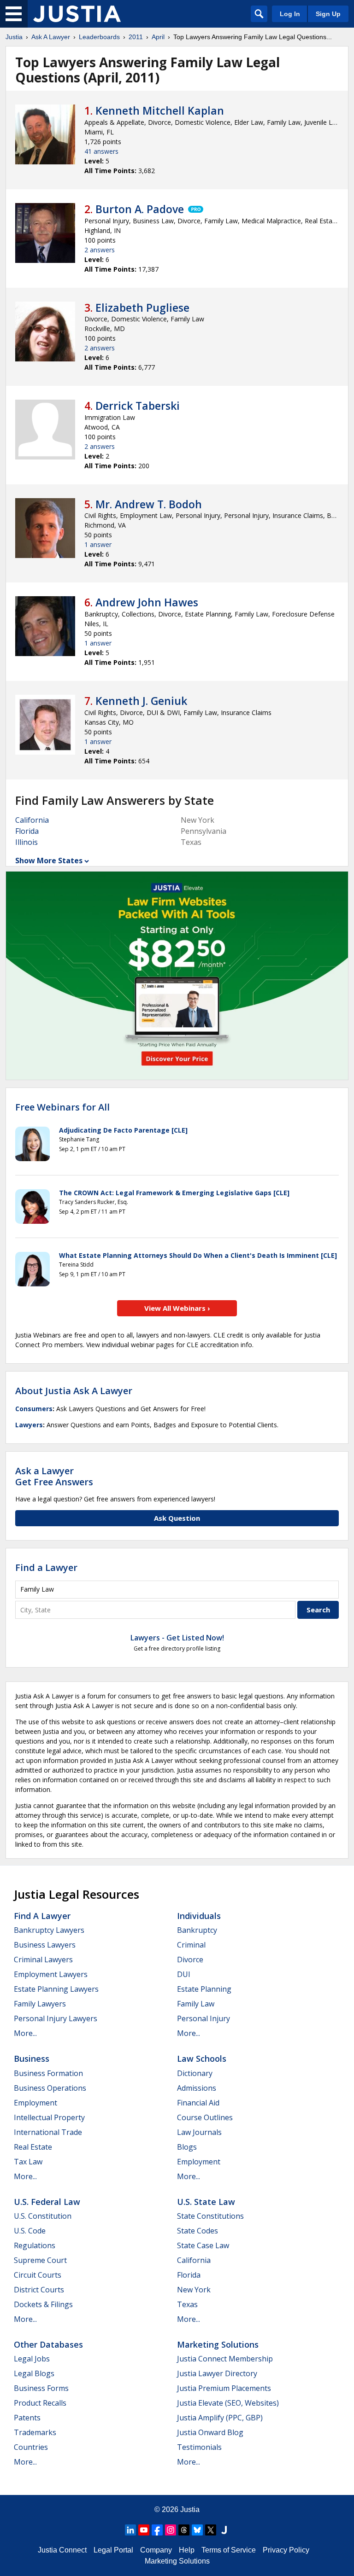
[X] (211, 2530)
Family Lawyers (40, 2004)
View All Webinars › (177, 1308)
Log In (290, 14)
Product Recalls (40, 2403)
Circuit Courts (38, 2275)
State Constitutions (210, 2216)
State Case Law (203, 2245)
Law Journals (199, 2132)
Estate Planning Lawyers (56, 1989)
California (32, 820)
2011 (136, 37)
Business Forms (41, 2388)
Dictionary (195, 2073)
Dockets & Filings (43, 2304)
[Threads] (184, 2530)
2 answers (100, 250)
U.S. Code (30, 2231)
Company (156, 2550)
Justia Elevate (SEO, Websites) (228, 2403)
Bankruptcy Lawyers (49, 1930)
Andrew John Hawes (147, 602)
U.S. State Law (206, 2202)
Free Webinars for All (62, 1107)
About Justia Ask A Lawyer (74, 1391)
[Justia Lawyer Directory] (224, 2530)
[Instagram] (171, 2530)
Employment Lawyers (51, 1974)
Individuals (199, 1916)
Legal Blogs (34, 2373)
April (158, 37)
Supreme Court (40, 2260)
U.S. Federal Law (47, 2202)
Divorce (190, 1960)
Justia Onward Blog (210, 2432)
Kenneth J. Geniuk (141, 701)
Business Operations (50, 2088)
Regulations (35, 2245)
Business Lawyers (45, 1945)
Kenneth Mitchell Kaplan (160, 110)
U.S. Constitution (43, 2216)
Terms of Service (229, 2550)
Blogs (187, 2147)
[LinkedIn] (130, 2530)
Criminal (191, 1945)
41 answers (101, 151)
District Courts (39, 2290)
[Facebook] (157, 2530)
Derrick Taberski (138, 406)
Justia (14, 37)
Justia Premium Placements (224, 2388)
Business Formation (48, 2073)
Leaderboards (99, 37)
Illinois (27, 842)
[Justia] (77, 14)
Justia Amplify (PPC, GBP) (220, 2418)
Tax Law (28, 2162)
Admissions (197, 2088)
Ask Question (177, 1518)
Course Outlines (205, 2117)
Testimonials (199, 2447)
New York (194, 2290)
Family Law (196, 2004)
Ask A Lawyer (51, 37)
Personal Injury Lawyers (56, 2018)
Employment (35, 2103)
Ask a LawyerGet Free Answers (54, 1476)
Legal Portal (113, 2550)
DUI (184, 1974)
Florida (27, 831)
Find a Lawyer (46, 1567)
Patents (27, 2418)
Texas (187, 2304)
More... (25, 2033)
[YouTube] (144, 2530)
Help (187, 2550)
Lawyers (29, 1425)
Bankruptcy (197, 1930)
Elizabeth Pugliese (142, 308)
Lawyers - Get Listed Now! (177, 1638)
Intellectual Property (49, 2117)
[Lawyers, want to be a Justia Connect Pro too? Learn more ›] (195, 209)
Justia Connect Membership (225, 2359)
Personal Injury (204, 2018)
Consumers (34, 1409)
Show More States (49, 861)
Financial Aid (198, 2103)
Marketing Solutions (218, 2344)
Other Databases (48, 2344)
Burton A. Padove (140, 209)
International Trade (48, 2132)
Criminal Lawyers (43, 1960)
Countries (31, 2447)
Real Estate (33, 2147)
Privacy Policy (286, 2550)
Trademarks (35, 2432)
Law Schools (202, 2058)
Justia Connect (62, 2550)
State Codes (198, 2231)
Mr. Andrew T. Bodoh (149, 504)
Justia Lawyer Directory (217, 2373)
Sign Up (328, 14)
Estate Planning (204, 1989)
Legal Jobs (32, 2359)
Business (32, 2058)
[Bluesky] (197, 2530)
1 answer (98, 544)
